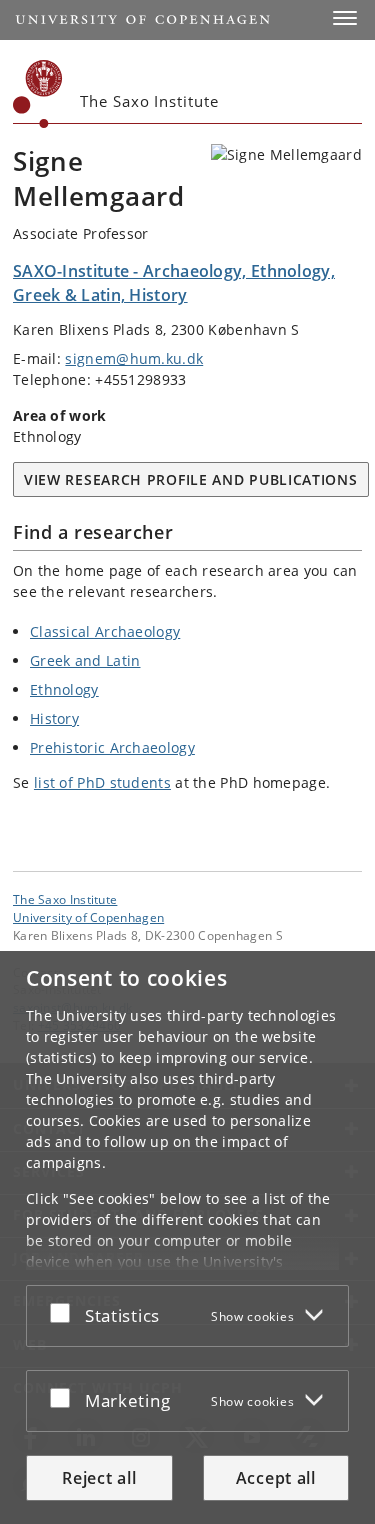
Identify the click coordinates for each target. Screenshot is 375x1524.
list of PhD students (102, 782)
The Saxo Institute (65, 899)
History (54, 718)
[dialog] (187, 1237)
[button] (345, 18)
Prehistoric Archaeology (112, 747)
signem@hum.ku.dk (134, 358)
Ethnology (64, 689)
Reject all (99, 1478)
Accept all (276, 1478)
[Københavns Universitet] (38, 94)
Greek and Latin (85, 660)
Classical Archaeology (105, 631)
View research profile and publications (191, 479)
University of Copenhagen (88, 917)
